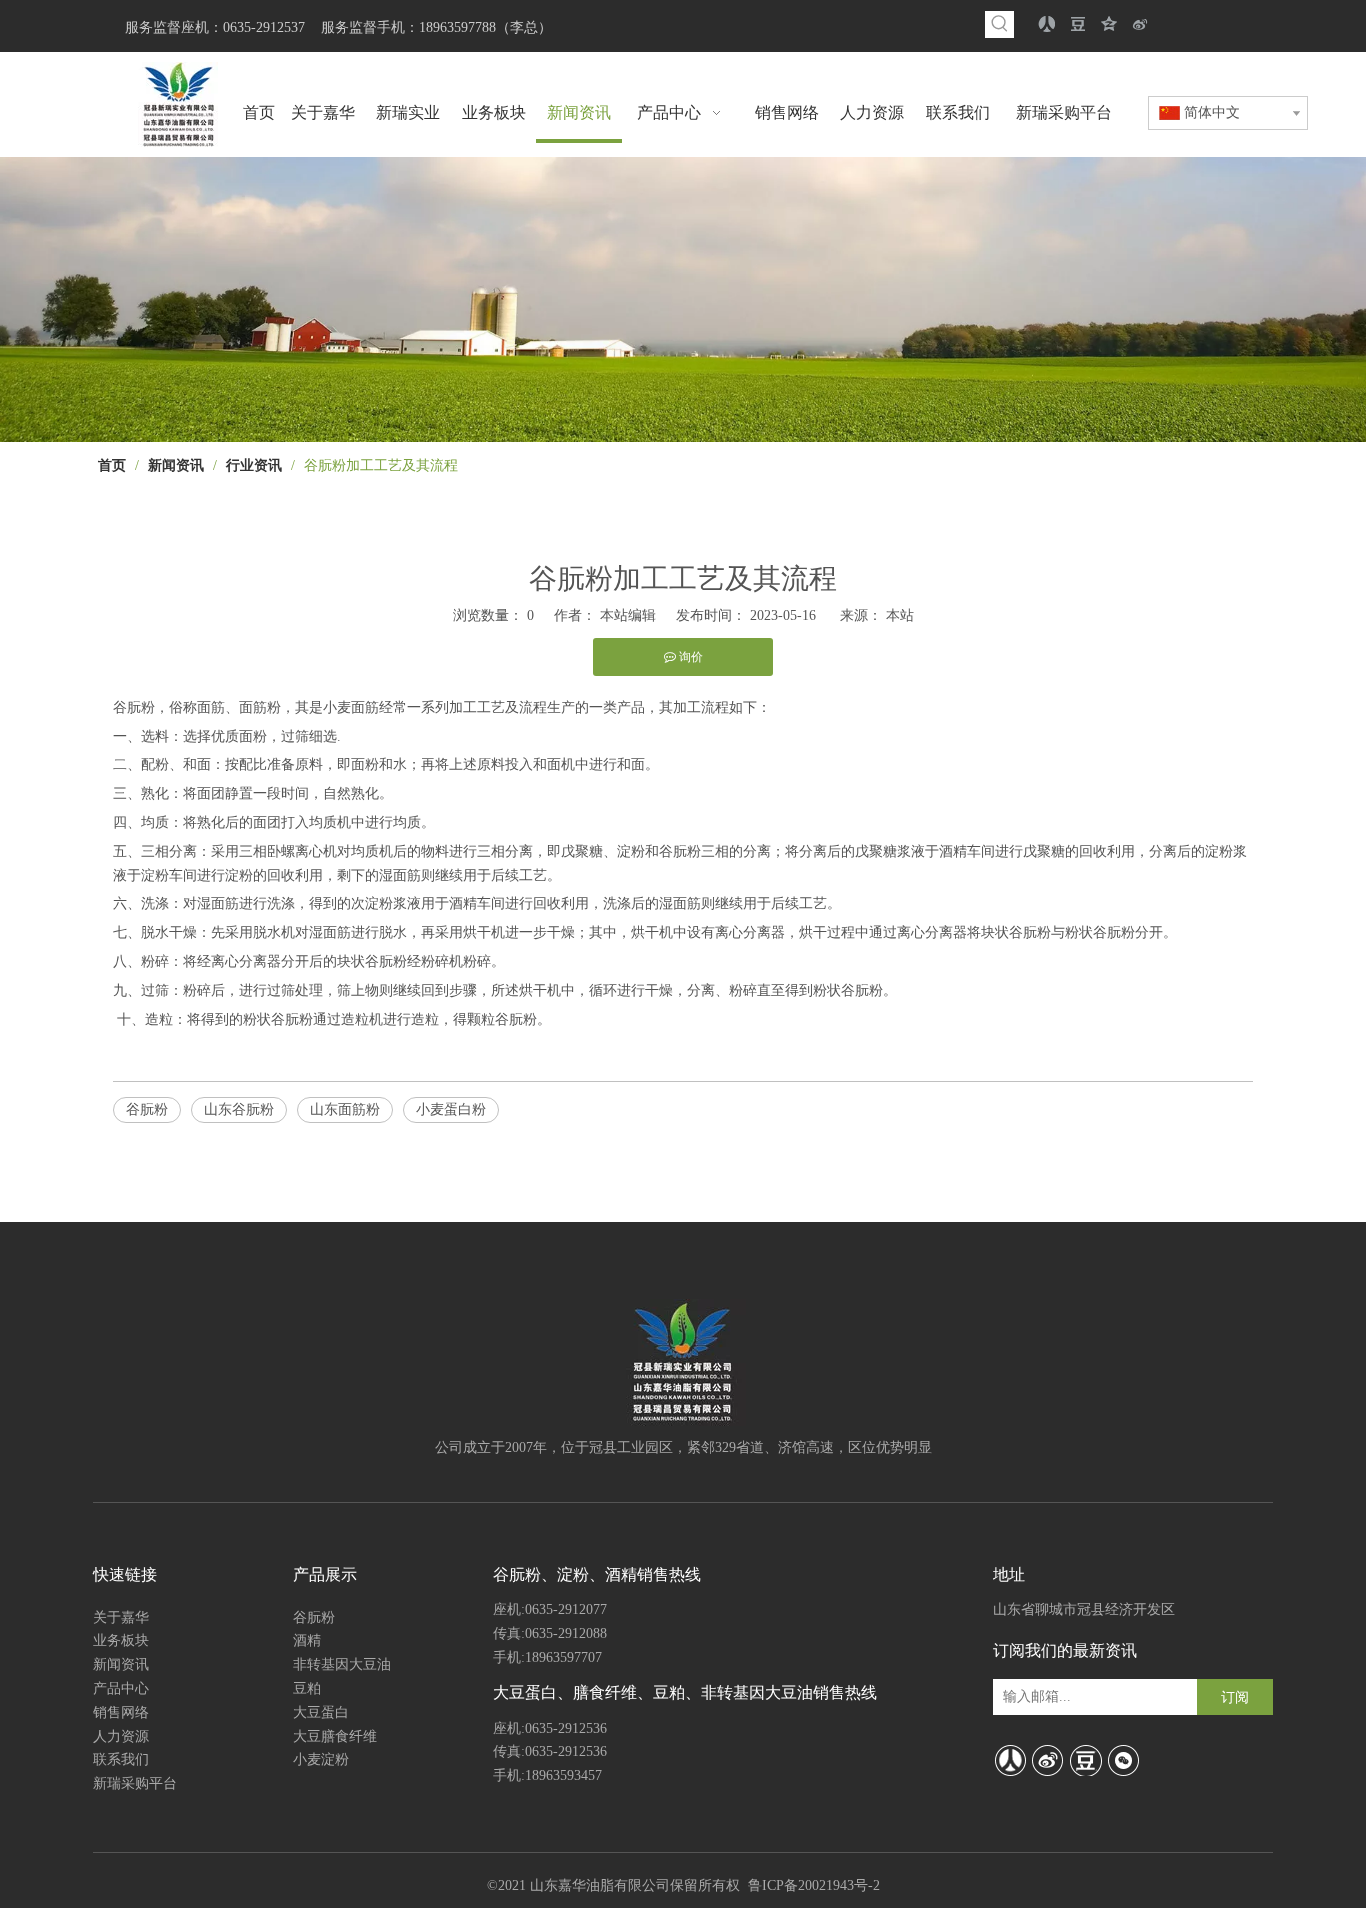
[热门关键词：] (1000, 24)
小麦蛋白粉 (451, 1109)
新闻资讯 (121, 1664)
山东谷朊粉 (239, 1109)
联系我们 (121, 1759)
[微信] (1124, 1760)
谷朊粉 (147, 1109)
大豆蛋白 (321, 1712)
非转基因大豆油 (342, 1664)
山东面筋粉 (345, 1109)
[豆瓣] (1078, 24)
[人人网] (1047, 24)
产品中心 (121, 1688)
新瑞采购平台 (135, 1783)
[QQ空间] (1109, 24)
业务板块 (121, 1640)
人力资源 (121, 1736)
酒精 (307, 1640)
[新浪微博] (1140, 24)
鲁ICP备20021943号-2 (814, 1885)
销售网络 (121, 1712)
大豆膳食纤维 (335, 1736)
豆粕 (307, 1688)
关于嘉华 (121, 1617)
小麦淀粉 (321, 1759)
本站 (900, 615)
